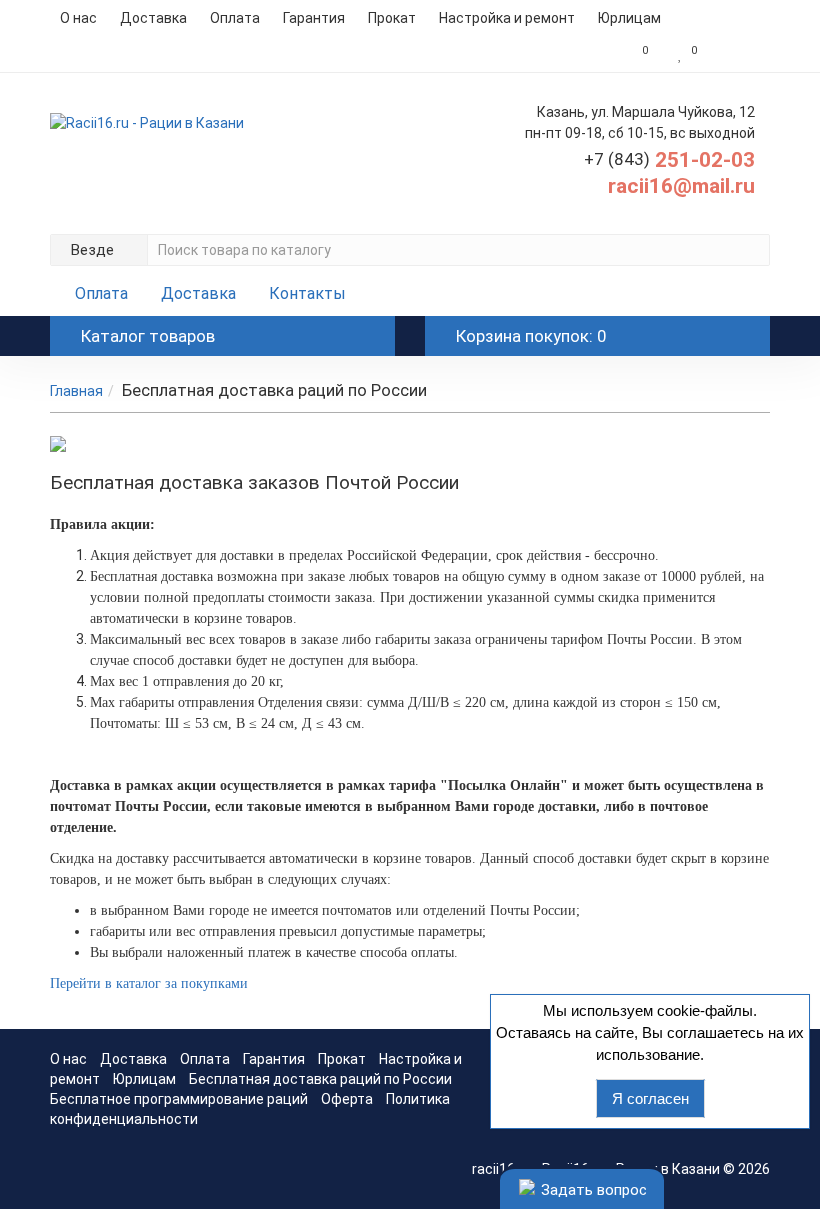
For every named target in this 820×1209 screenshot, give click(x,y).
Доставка (153, 18)
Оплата (235, 18)
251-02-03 (669, 160)
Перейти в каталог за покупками (149, 983)
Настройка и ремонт (507, 18)
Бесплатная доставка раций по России (320, 1079)
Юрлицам (629, 18)
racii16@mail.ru (681, 186)
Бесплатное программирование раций (179, 1099)
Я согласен (650, 1098)
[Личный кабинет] (738, 54)
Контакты (307, 293)
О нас (78, 18)
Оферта (347, 1099)
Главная (76, 391)
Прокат (392, 18)
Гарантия (314, 18)
